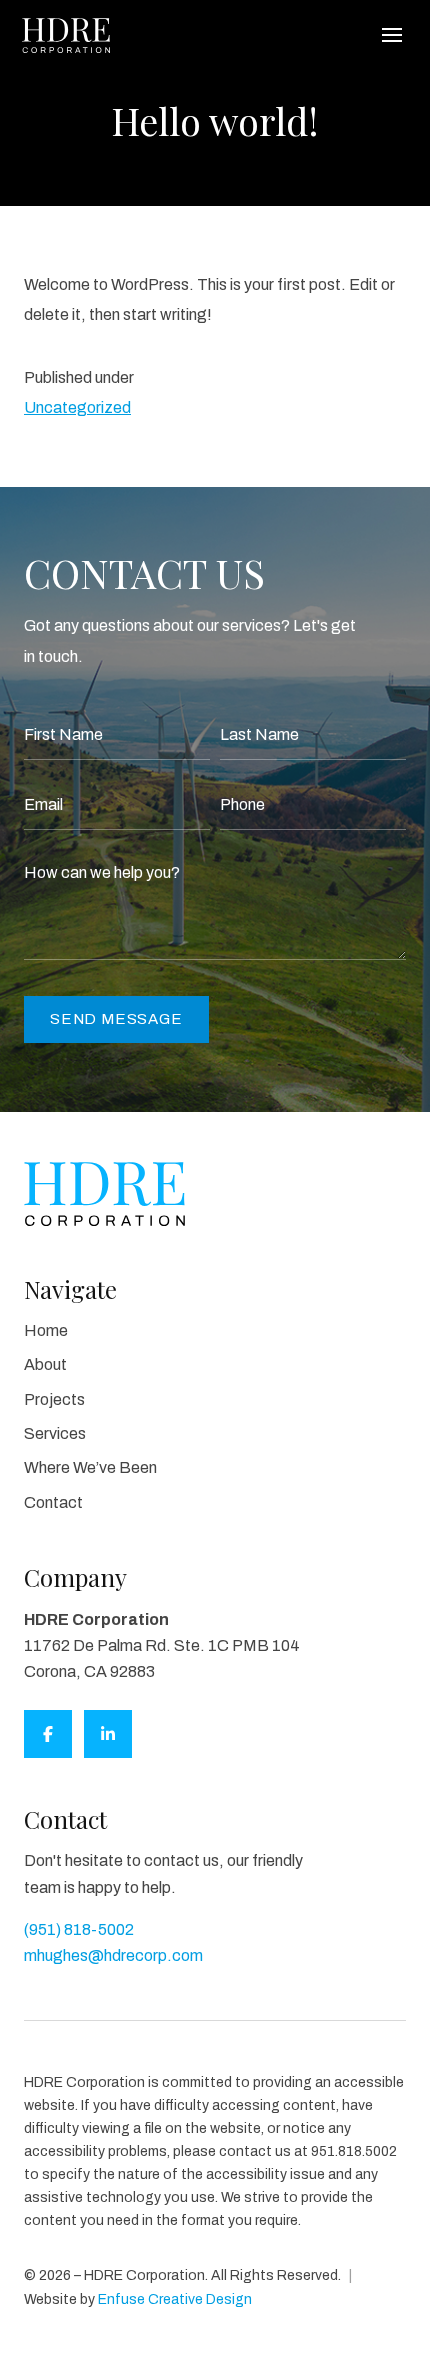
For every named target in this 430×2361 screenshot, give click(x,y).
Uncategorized (77, 407)
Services (55, 1433)
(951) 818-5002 (79, 1929)
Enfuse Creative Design (175, 2299)
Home (46, 1330)
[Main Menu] (392, 35)
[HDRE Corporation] (66, 35)
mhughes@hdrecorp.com (113, 1955)
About (45, 1364)
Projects (54, 1399)
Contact (53, 1502)
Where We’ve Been (90, 1467)
